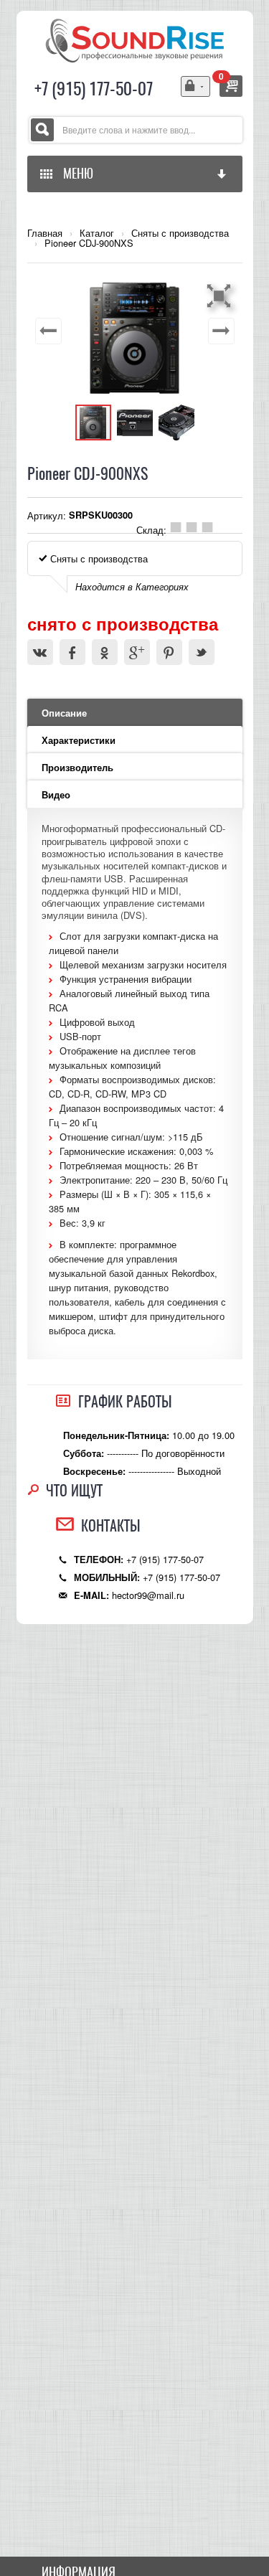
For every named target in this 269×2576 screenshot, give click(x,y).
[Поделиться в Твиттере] (202, 652)
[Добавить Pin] (169, 652)
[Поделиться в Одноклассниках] (105, 652)
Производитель (77, 768)
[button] (221, 296)
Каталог (97, 233)
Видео (56, 795)
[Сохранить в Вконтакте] (40, 652)
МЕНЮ (75, 173)
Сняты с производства (180, 233)
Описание (64, 713)
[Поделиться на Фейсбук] (72, 652)
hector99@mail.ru (148, 1595)
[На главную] (135, 39)
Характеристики (79, 740)
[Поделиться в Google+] (137, 652)
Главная (45, 233)
